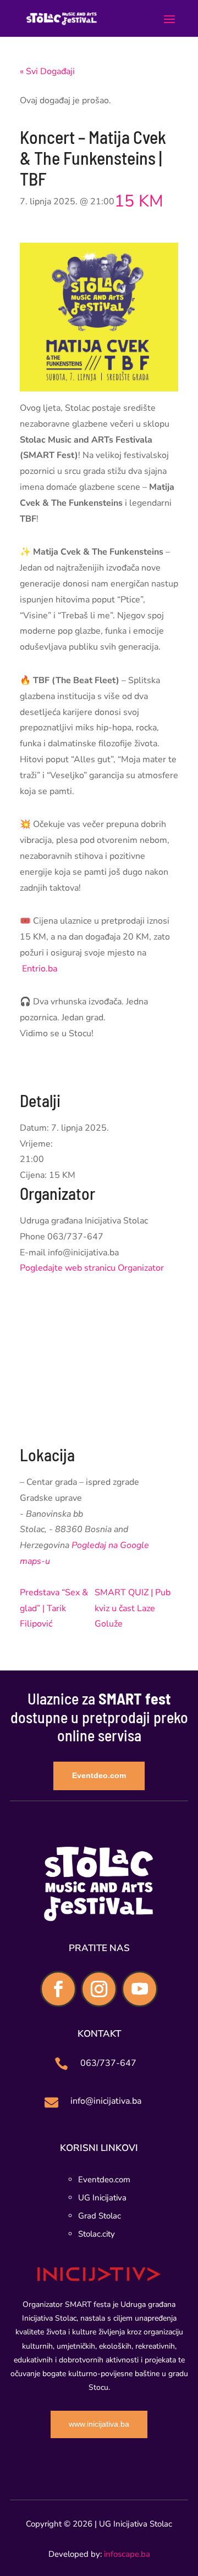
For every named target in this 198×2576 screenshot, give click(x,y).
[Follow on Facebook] (58, 1989)
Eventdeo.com (99, 1775)
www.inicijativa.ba (99, 2424)
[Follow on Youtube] (140, 1989)
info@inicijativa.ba (106, 2101)
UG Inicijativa (102, 2198)
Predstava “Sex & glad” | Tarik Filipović (54, 1608)
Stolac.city (97, 2234)
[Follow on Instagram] (99, 1989)
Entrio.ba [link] (40, 969)
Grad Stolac (100, 2216)
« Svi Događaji (47, 71)
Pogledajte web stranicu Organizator (92, 1268)
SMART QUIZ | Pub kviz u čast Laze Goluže (133, 1608)
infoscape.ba (127, 2554)
